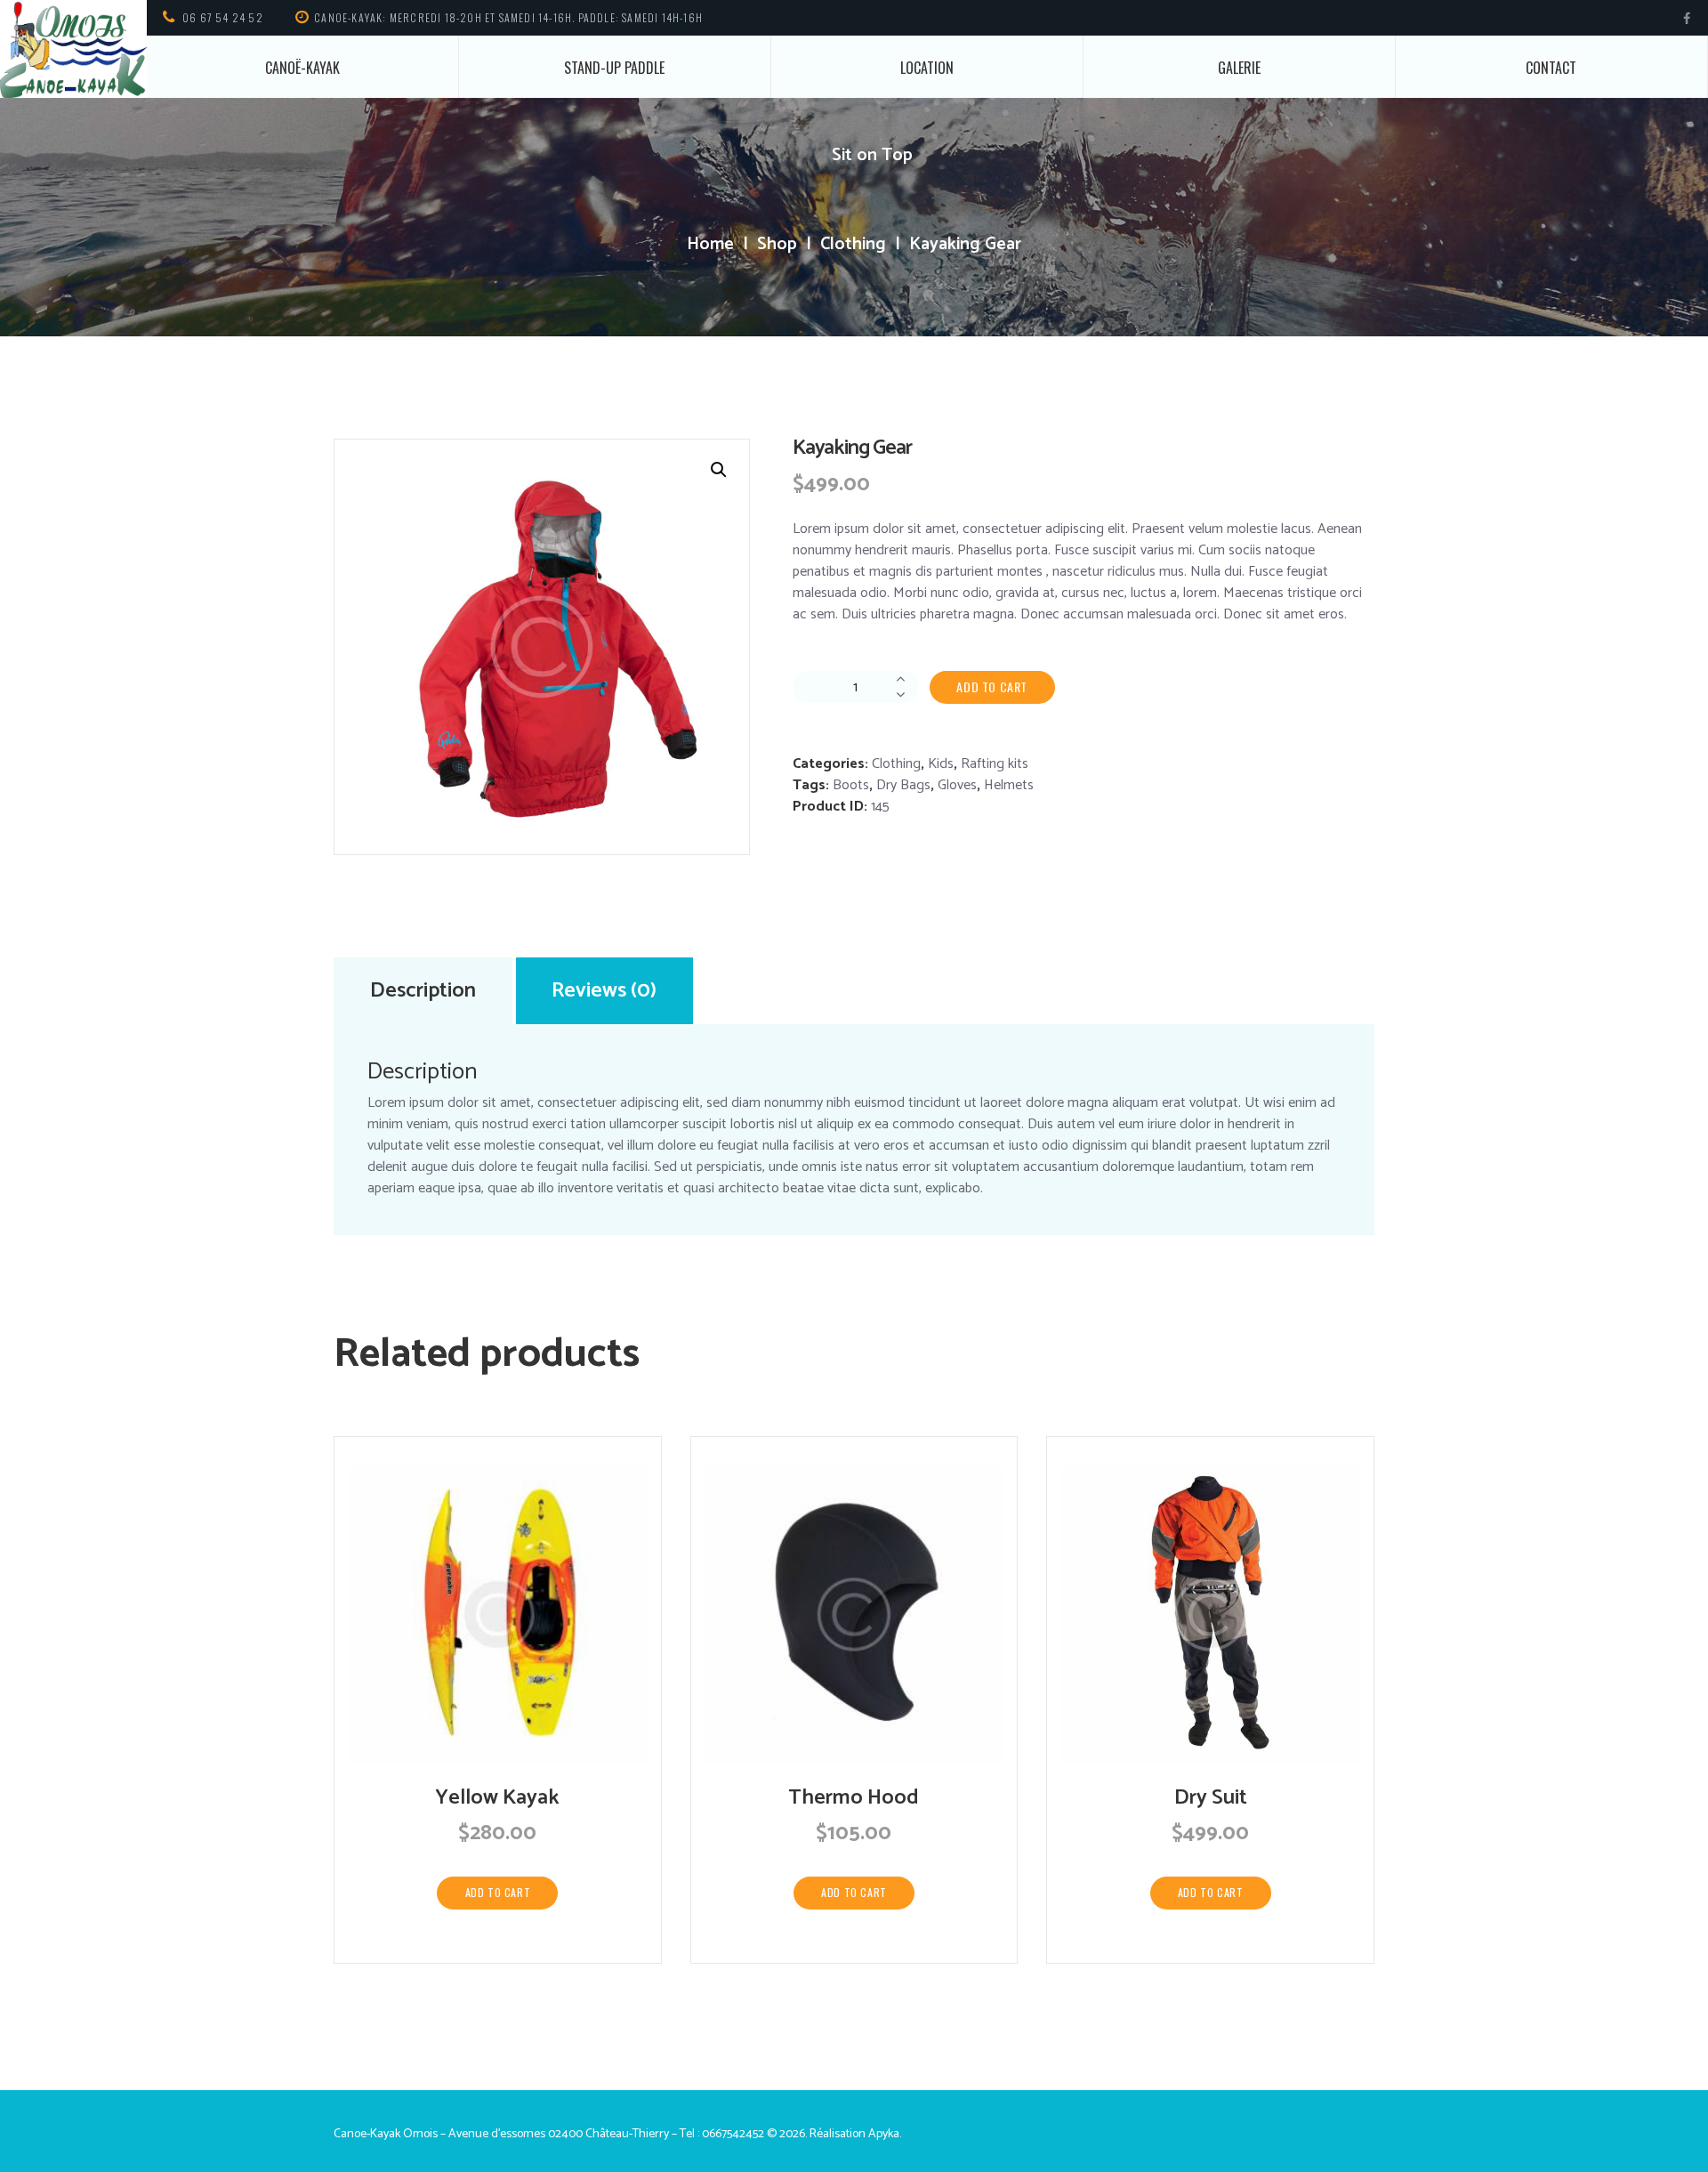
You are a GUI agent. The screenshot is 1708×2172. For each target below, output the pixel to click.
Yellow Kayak (497, 1798)
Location (927, 68)
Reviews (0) (604, 991)
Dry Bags (903, 785)
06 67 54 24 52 (223, 17)
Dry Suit (1211, 1798)
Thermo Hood (854, 1798)
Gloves (957, 785)
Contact (1551, 68)
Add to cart (992, 686)
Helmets (1009, 785)
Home (710, 245)
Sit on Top (872, 155)
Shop (777, 245)
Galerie (1239, 68)
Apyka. (885, 2134)
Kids (941, 764)
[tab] (423, 991)
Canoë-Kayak (302, 68)
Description (423, 991)
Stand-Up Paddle (614, 68)
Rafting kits (995, 764)
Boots (851, 785)
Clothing (853, 245)
